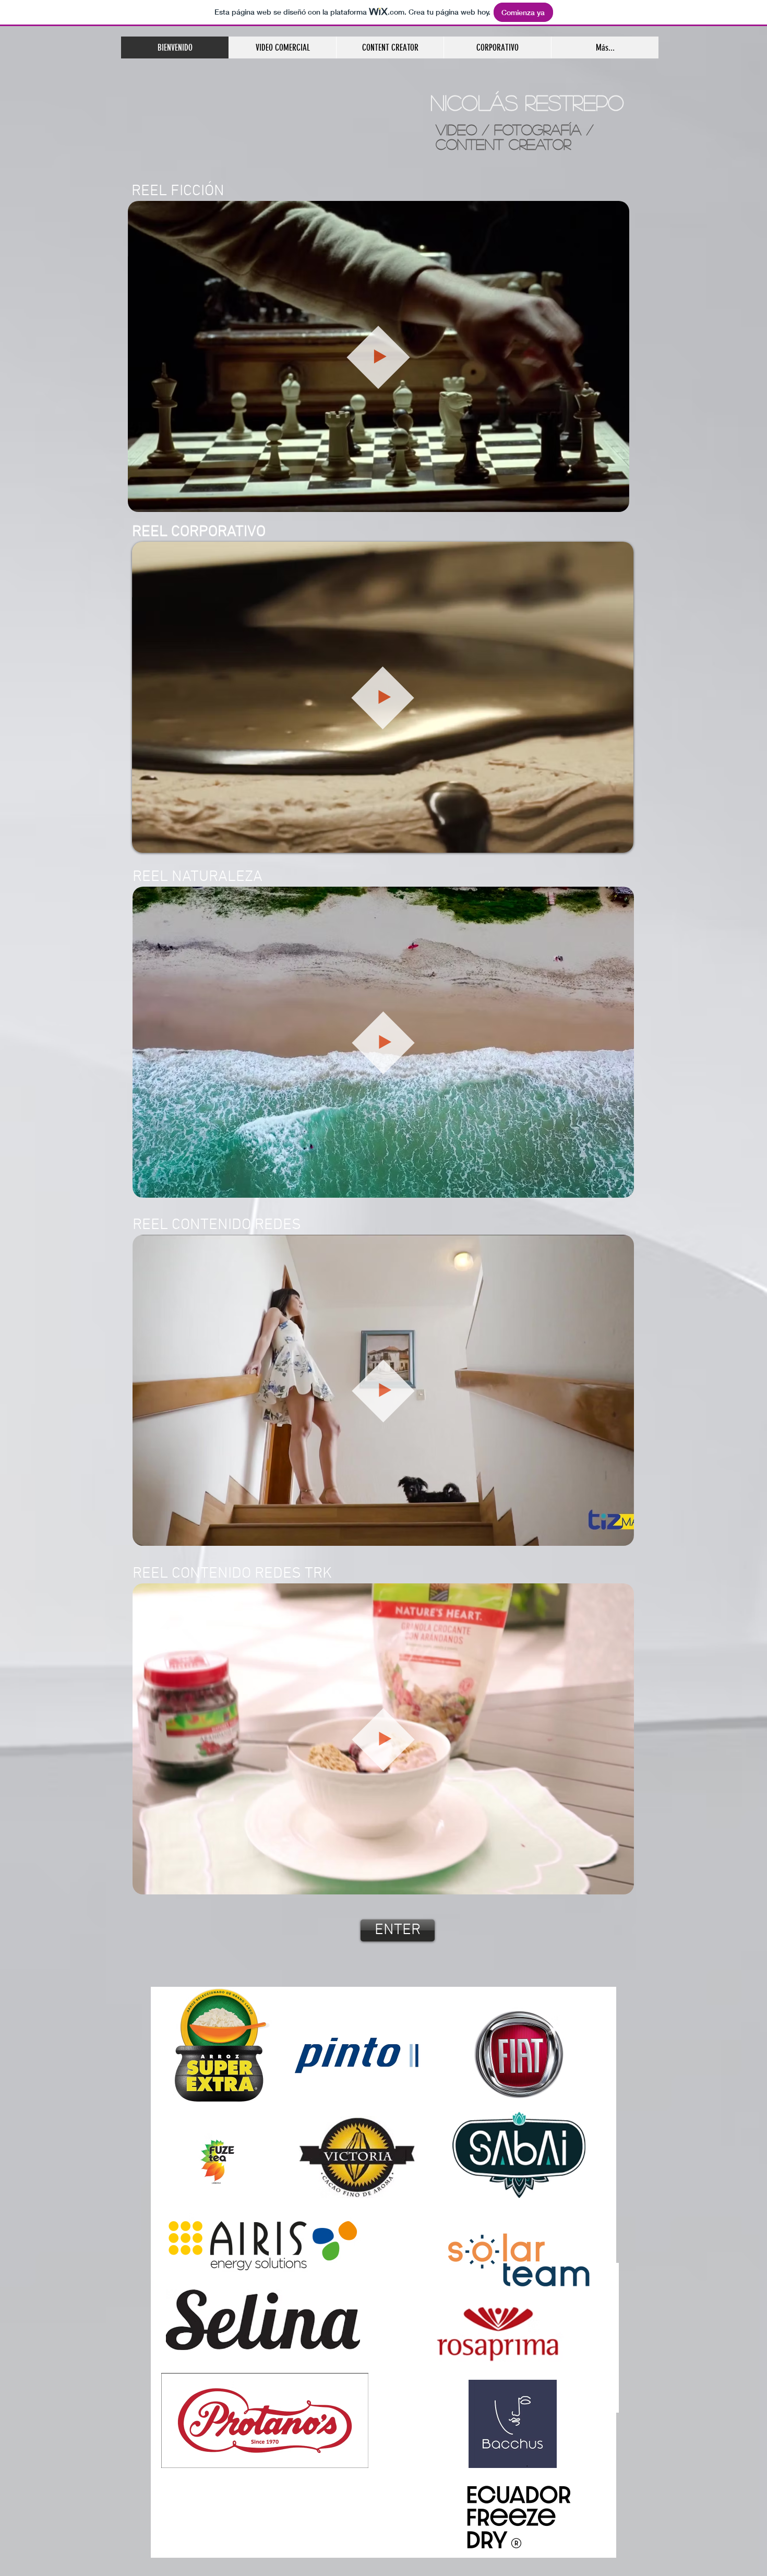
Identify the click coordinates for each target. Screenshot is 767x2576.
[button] (616, 500)
